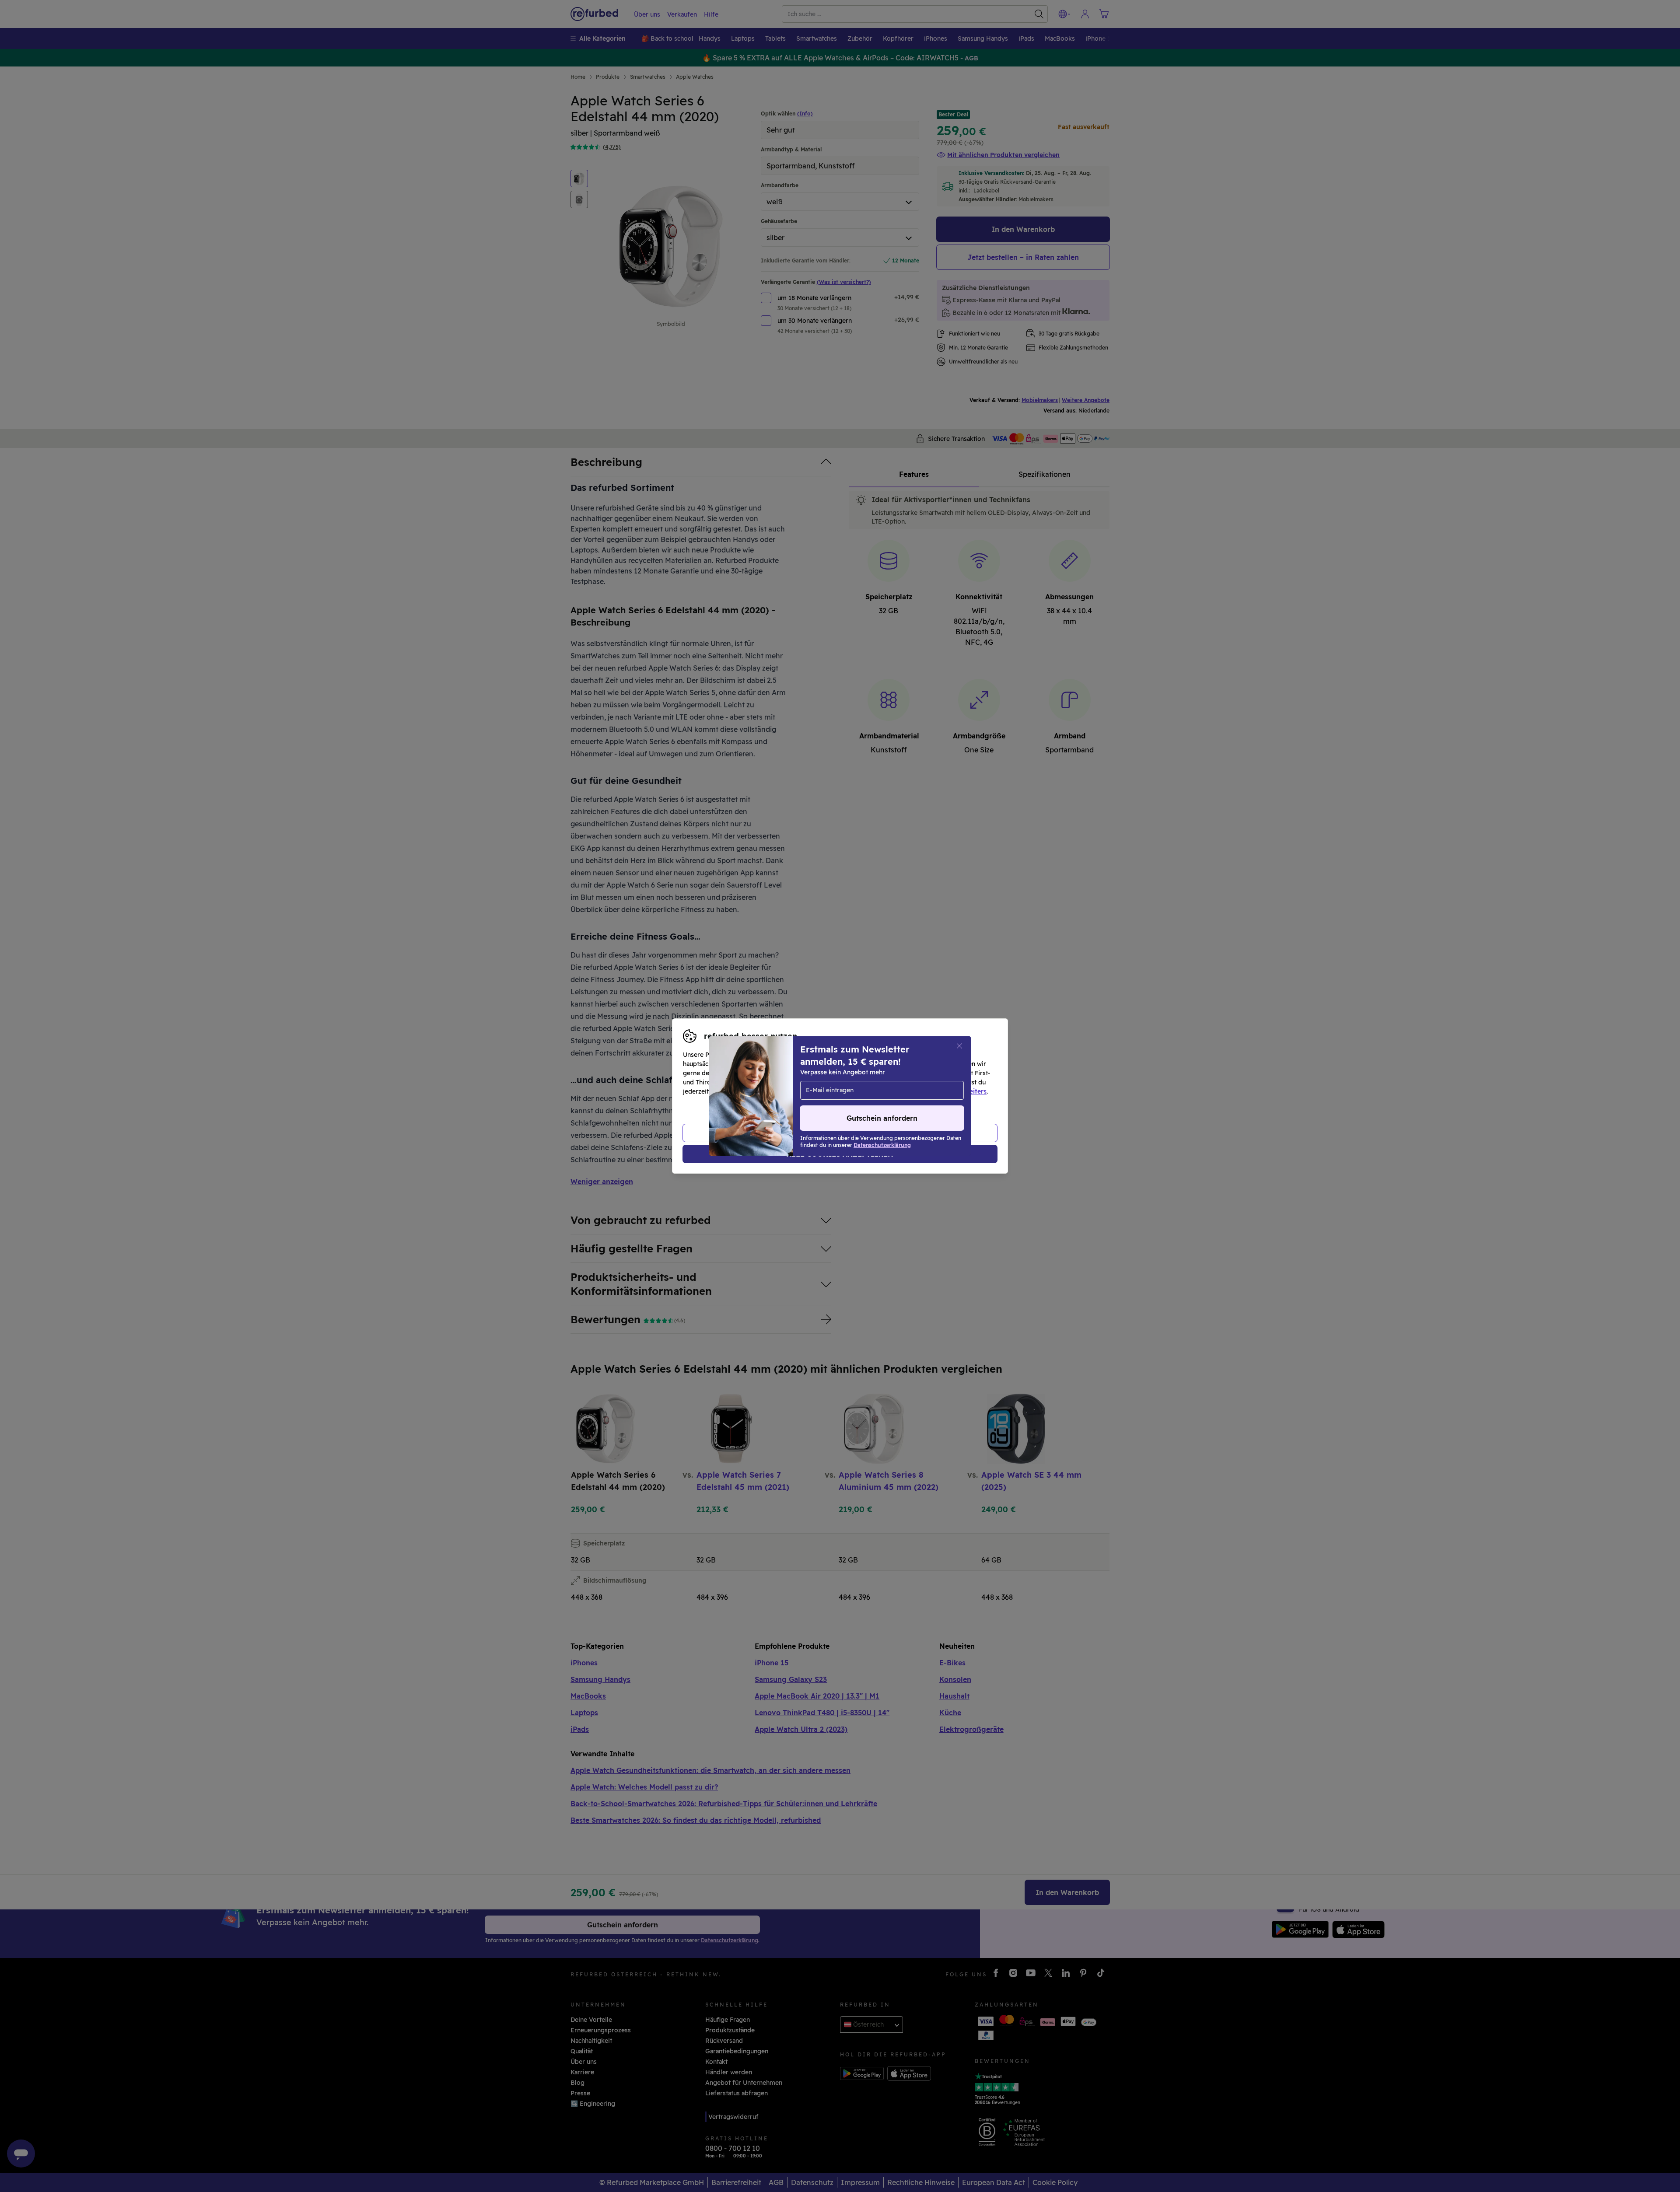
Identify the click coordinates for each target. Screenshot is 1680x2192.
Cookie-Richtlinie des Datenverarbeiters (926, 1091)
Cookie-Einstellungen (923, 1082)
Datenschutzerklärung (803, 1091)
